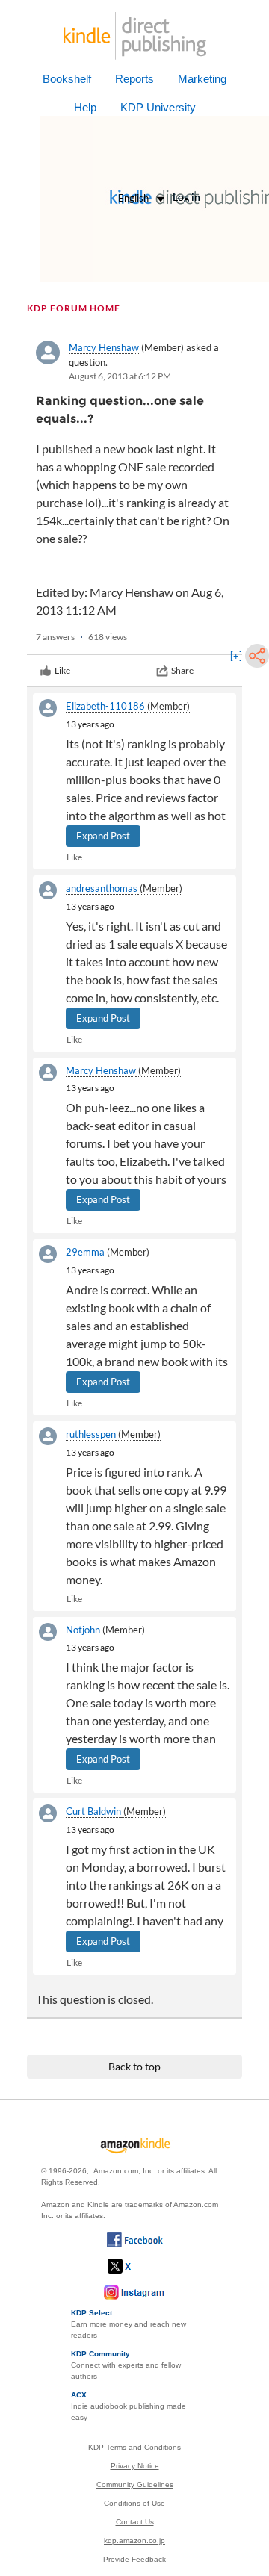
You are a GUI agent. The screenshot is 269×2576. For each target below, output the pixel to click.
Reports (134, 79)
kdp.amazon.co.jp (134, 2541)
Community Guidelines (135, 2485)
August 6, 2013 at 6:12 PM (120, 376)
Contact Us (135, 2522)
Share (182, 670)
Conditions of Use (134, 2503)
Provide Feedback (134, 2559)
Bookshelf (67, 79)
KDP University (158, 107)
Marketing (202, 79)
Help (85, 107)
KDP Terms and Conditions (134, 2447)
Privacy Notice (135, 2466)
